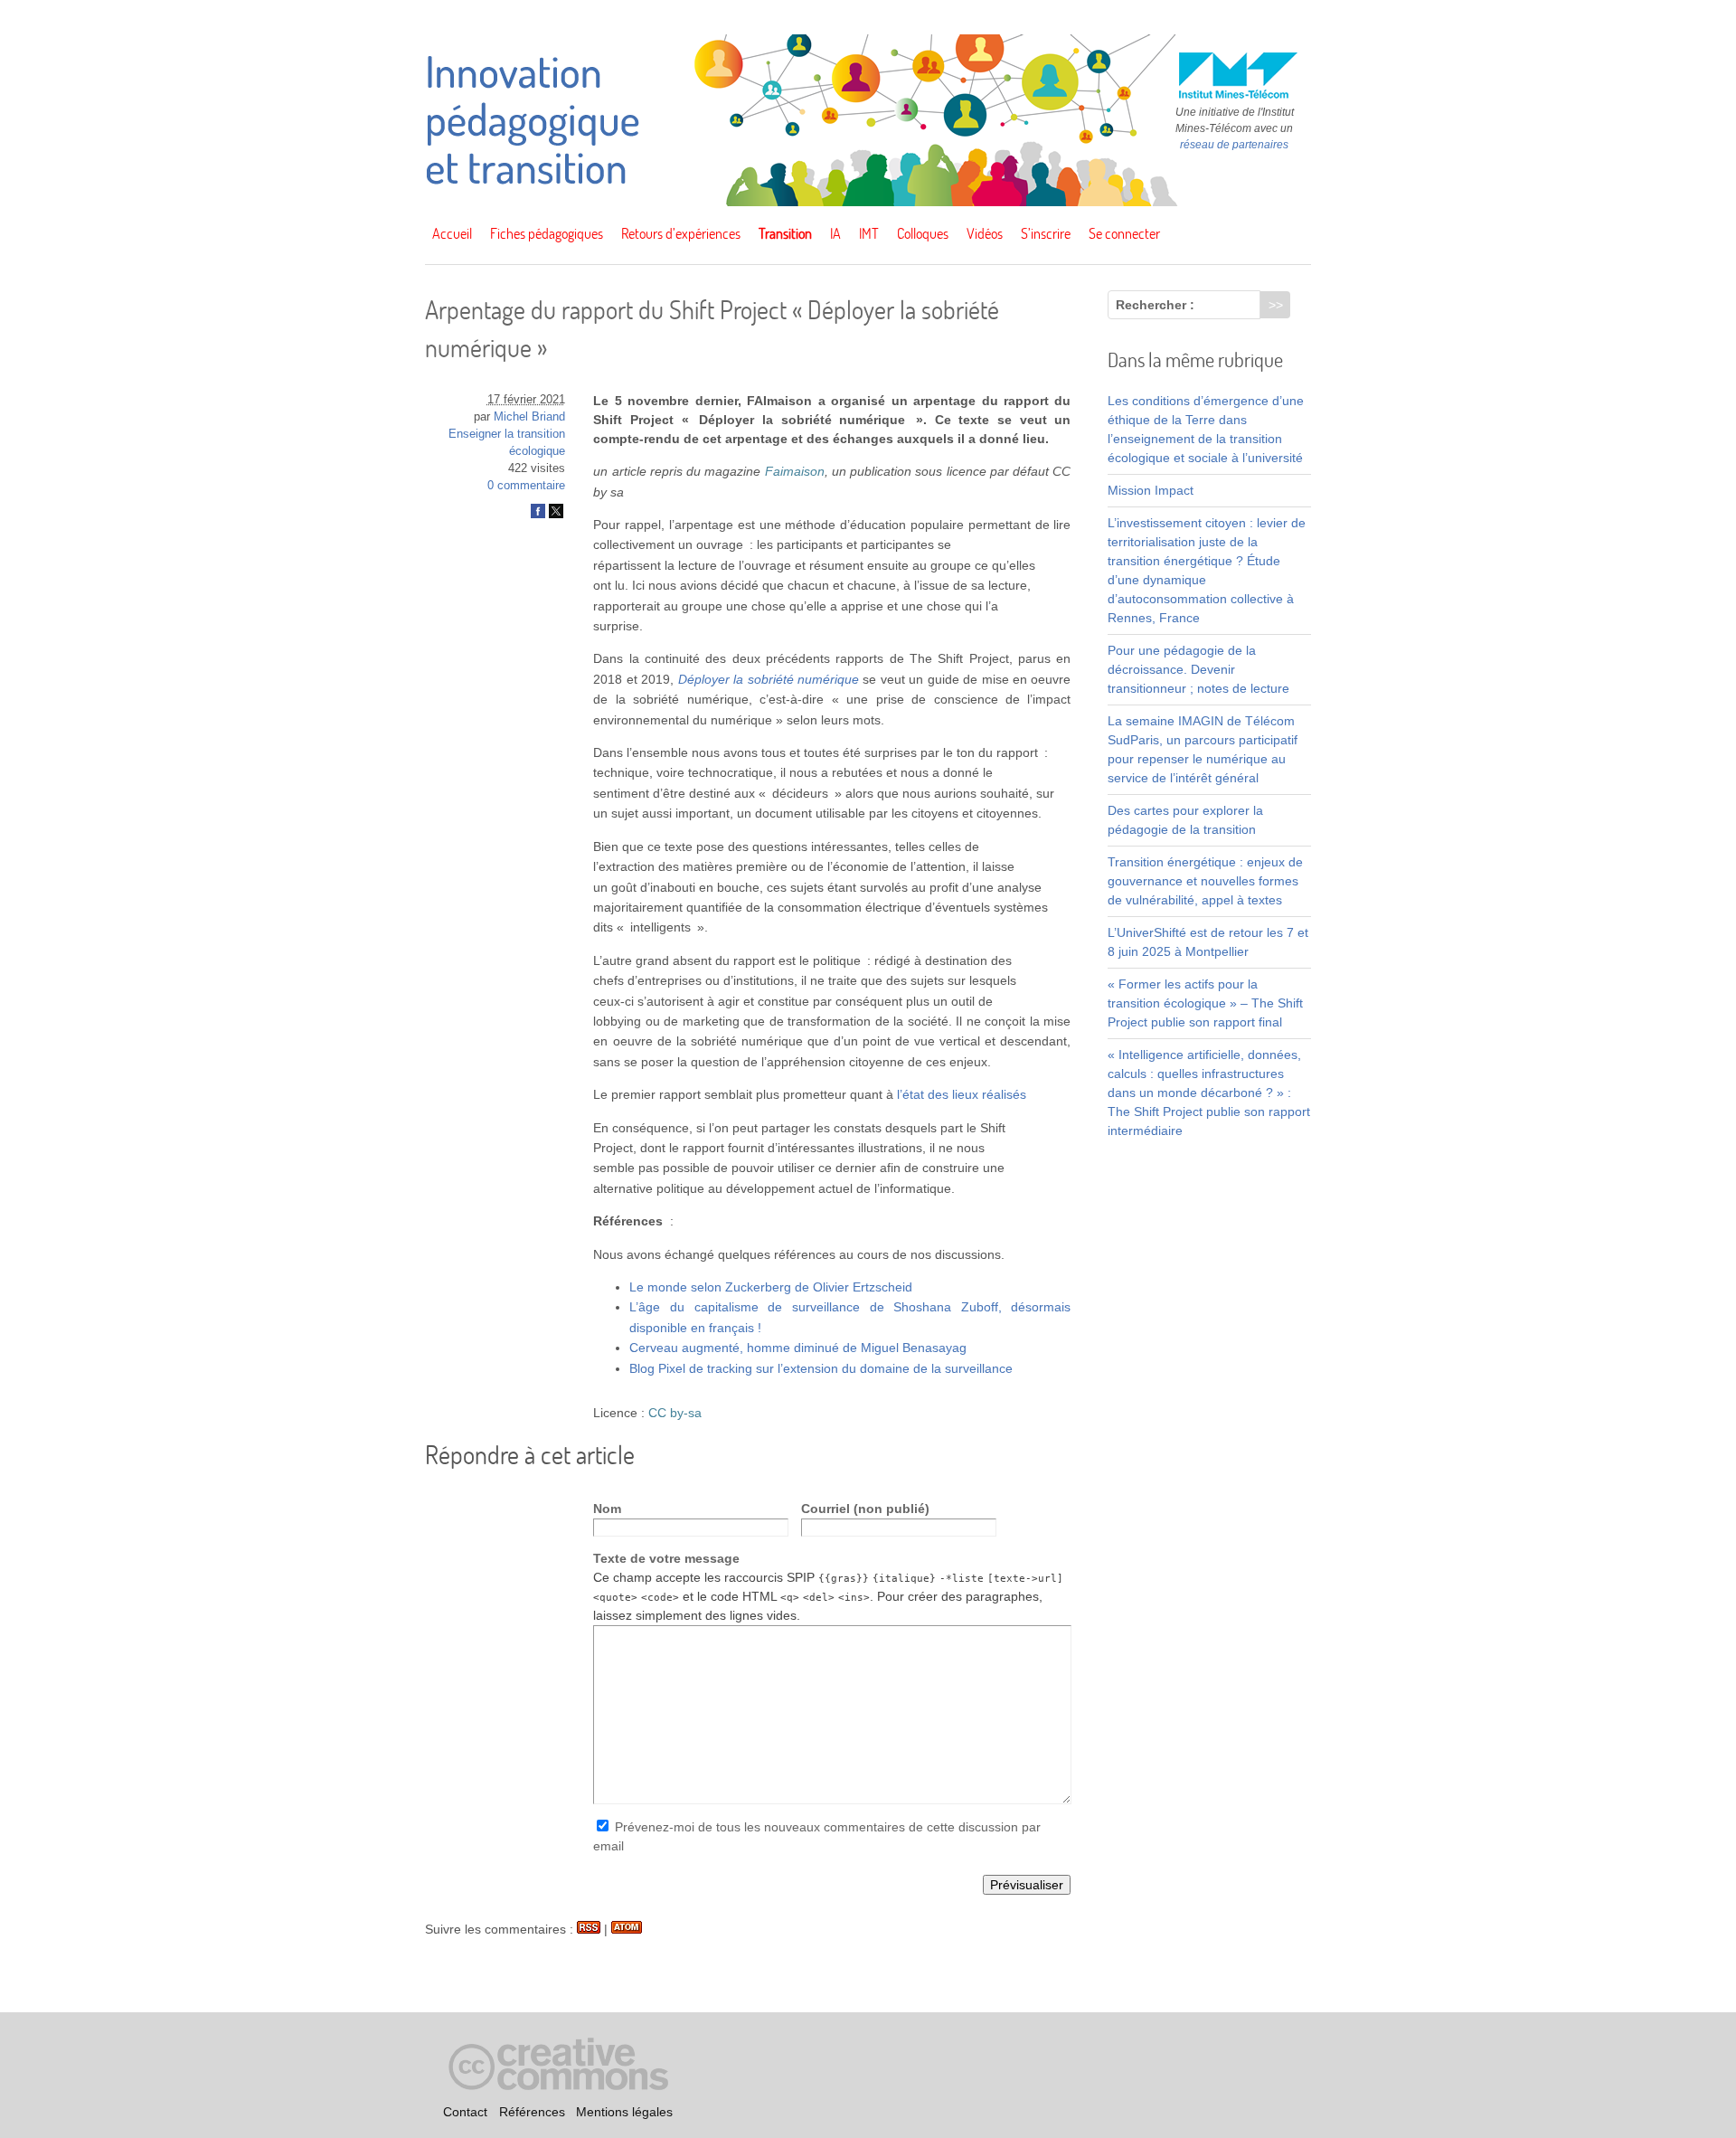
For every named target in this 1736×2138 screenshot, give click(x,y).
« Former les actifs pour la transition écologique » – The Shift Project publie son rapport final (1205, 1003)
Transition (785, 233)
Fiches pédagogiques (547, 233)
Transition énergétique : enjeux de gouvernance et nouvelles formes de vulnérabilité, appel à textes (1205, 881)
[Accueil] (868, 202)
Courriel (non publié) (865, 1509)
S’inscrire (1046, 233)
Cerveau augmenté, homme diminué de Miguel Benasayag (798, 1348)
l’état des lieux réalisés (962, 1094)
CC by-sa (675, 1413)
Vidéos (985, 233)
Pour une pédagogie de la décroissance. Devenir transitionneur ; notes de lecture (1198, 669)
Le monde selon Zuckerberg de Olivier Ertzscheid (771, 1287)
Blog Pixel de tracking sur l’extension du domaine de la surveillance (821, 1368)
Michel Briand (529, 417)
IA (835, 233)
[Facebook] (538, 515)
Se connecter (1124, 233)
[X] (556, 515)
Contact (465, 2112)
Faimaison (795, 471)
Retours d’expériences (681, 233)
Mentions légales (624, 2112)
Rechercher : (1155, 305)
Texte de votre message (666, 1558)
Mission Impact (1151, 490)
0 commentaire (526, 486)
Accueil (452, 233)
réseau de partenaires (1234, 145)
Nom (607, 1509)
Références (532, 2112)
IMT (869, 233)
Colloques (923, 233)
